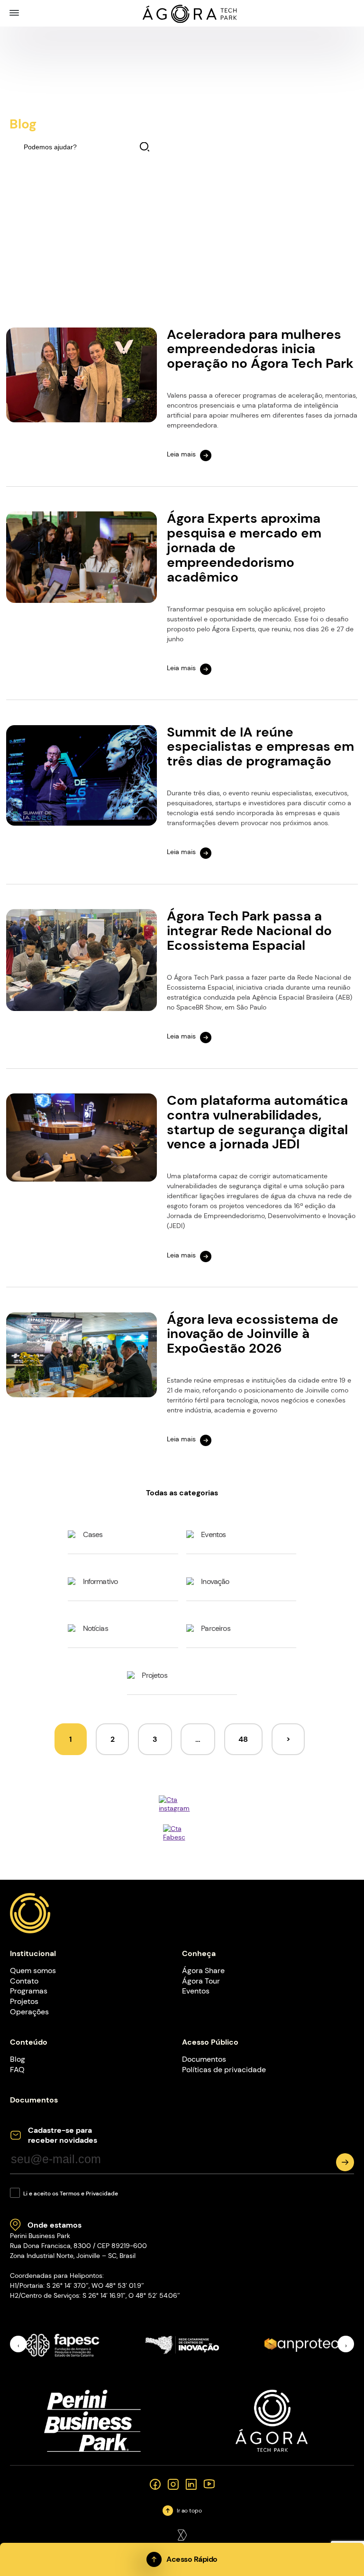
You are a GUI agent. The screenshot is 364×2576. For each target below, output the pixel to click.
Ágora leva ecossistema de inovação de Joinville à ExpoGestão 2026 (253, 1334)
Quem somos (33, 1971)
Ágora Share (203, 1971)
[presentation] (18, 2344)
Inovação (215, 1581)
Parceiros (215, 1628)
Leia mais (181, 454)
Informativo (100, 1581)
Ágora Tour (201, 1981)
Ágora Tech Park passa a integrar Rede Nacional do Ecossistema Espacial (249, 931)
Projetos (154, 1675)
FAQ (17, 2070)
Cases (93, 1534)
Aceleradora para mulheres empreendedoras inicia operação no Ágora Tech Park (260, 349)
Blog (18, 2059)
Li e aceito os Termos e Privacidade (71, 2194)
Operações (29, 2012)
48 (243, 1739)
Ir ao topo (189, 2511)
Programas (29, 1991)
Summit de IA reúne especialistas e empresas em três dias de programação (260, 747)
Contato (24, 1981)
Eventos (213, 1534)
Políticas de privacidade (224, 2070)
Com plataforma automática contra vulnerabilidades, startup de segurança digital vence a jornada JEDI (257, 1122)
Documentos (204, 2059)
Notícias (96, 1628)
